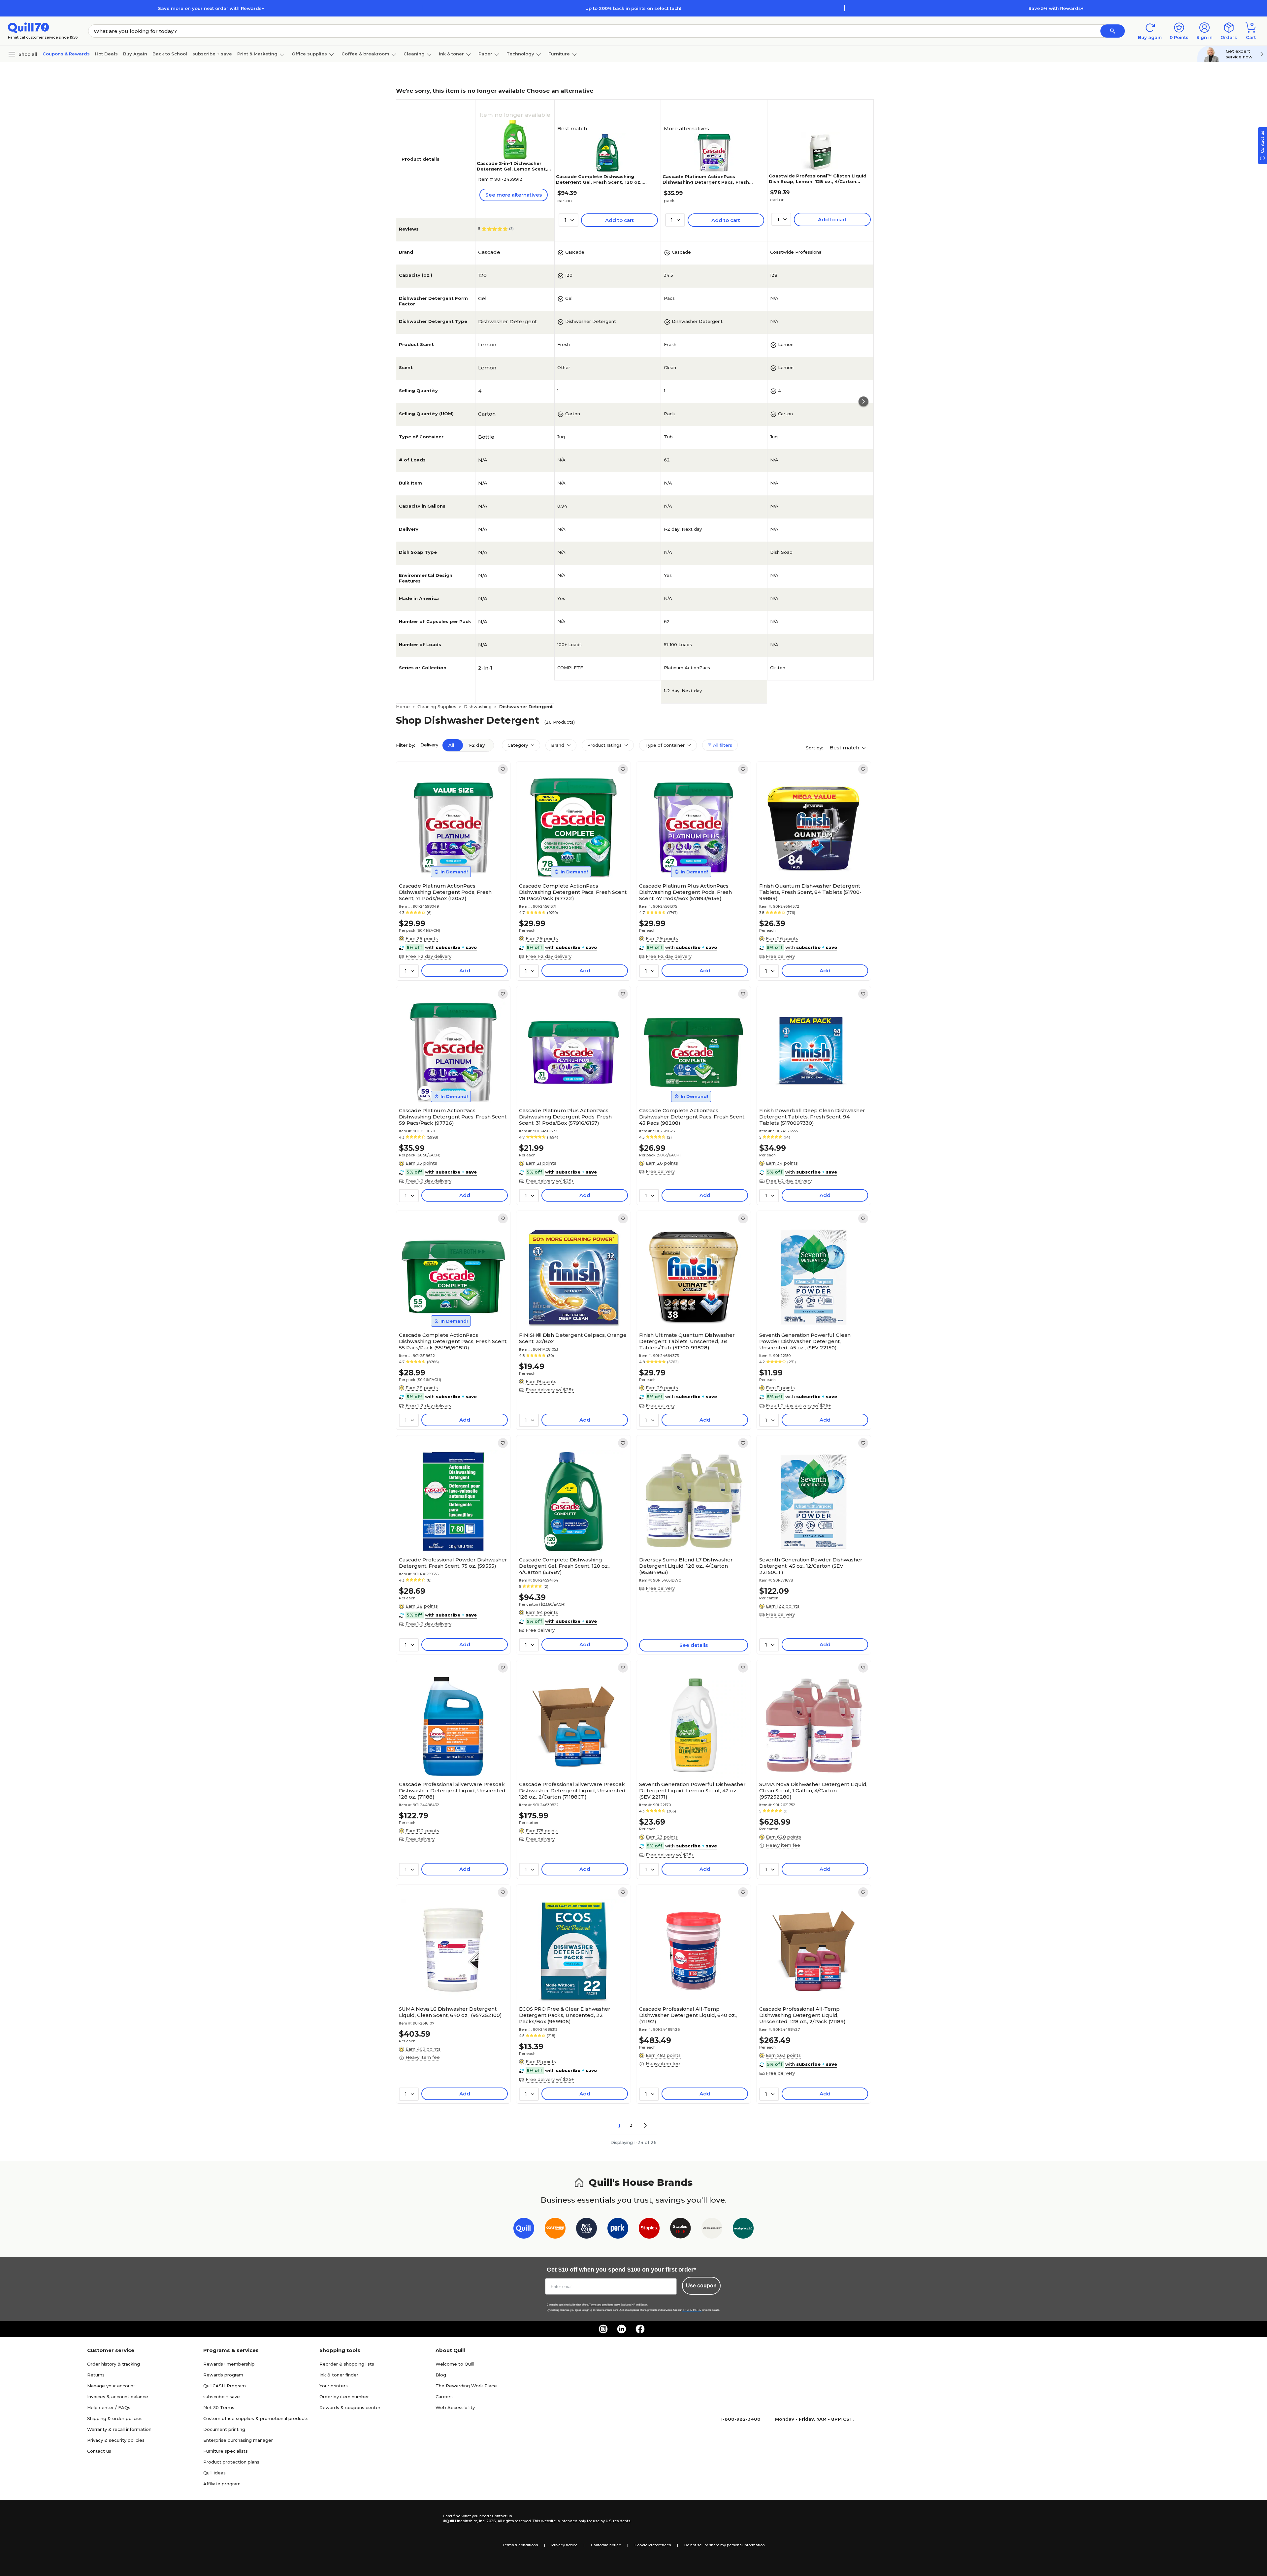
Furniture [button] (559, 54)
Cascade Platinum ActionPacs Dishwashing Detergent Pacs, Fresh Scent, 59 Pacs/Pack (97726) (706, 182)
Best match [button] (845, 748)
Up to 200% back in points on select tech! (633, 8)
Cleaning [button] (414, 54)
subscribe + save (212, 54)
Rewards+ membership (229, 2364)
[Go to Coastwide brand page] (555, 2230)
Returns (96, 2375)
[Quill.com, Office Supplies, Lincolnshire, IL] (419, 2519)
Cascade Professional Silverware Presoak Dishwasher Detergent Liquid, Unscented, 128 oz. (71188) (453, 1791)
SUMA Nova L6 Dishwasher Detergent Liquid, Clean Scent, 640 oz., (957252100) (450, 2012)
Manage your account (111, 2386)
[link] (503, 769)
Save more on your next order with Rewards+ (211, 8)
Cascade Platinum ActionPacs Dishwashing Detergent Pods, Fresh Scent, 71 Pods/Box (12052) (445, 892)
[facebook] (640, 2329)
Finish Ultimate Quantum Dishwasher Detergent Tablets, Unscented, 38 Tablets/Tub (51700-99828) (687, 1341)
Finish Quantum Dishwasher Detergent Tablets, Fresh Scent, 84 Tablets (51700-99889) (810, 892)
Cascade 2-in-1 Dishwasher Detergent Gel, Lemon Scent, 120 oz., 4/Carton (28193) (512, 169)
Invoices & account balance (118, 2397)
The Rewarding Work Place (466, 2386)
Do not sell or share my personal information (725, 2545)
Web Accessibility (455, 2407)
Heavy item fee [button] (783, 1845)
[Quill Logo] (29, 27)
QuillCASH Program (225, 2386)
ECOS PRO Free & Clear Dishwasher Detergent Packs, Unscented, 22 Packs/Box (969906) (565, 2015)
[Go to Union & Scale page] (712, 2230)
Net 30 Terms (219, 2407)
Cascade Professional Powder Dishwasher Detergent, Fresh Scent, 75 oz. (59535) (453, 1563)
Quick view (451, 860)
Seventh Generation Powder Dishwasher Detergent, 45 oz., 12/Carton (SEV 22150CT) (811, 1566)
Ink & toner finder (339, 2375)
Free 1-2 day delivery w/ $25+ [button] (798, 1405)
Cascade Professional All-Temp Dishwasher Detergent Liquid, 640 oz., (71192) (688, 2015)
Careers (444, 2397)
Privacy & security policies (116, 2440)
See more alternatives (514, 195)
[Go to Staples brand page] (649, 2230)
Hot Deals (106, 54)
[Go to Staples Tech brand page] (681, 2230)
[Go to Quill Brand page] (524, 2230)
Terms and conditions (601, 2305)
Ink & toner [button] (451, 54)
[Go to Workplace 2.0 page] (743, 2230)
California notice (606, 2545)
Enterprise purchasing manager (238, 2440)
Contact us (99, 2451)
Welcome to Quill (455, 2364)
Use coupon (701, 2286)
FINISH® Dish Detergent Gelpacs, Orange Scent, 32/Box (573, 1338)
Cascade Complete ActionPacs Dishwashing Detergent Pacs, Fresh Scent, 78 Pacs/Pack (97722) (573, 892)
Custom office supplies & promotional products (256, 2418)
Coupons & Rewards (66, 54)
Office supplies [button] (309, 54)
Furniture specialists (226, 2451)
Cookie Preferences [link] (653, 2545)
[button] (1113, 31)
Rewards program (223, 2375)
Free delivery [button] (780, 956)
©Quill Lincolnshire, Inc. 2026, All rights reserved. (487, 2521)
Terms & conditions (520, 2545)
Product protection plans (231, 2462)
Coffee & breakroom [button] (365, 54)
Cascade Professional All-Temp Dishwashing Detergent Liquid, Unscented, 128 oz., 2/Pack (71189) (802, 2015)
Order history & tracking (114, 2364)
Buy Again (135, 54)
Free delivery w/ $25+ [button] (550, 1181)
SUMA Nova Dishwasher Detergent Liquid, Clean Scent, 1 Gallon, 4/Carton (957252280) (813, 1791)
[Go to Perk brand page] (618, 2230)
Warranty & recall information (119, 2429)
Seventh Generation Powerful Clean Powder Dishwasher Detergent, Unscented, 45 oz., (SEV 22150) (805, 1341)
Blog (441, 2375)
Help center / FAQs (109, 2407)
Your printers (334, 2386)
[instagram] (603, 2329)
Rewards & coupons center (350, 2407)
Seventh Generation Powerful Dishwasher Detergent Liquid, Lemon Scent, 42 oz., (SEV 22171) (692, 1791)
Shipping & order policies (115, 2418)
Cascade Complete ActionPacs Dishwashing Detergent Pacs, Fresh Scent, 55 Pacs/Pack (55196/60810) (453, 1341)
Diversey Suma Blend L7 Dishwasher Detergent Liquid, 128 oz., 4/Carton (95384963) (686, 1566)
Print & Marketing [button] (257, 54)
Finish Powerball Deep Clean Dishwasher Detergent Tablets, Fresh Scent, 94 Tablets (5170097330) (812, 1117)
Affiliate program (222, 2484)
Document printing (224, 2429)
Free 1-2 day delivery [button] (428, 956)
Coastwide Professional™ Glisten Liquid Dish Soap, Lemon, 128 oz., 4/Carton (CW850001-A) (818, 181)
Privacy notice (564, 2545)
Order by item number (344, 2397)
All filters (722, 745)
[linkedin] (622, 2329)
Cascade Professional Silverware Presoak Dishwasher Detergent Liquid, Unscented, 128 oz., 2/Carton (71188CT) (573, 1791)
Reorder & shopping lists (347, 2364)
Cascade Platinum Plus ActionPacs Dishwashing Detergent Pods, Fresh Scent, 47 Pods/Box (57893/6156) (685, 892)
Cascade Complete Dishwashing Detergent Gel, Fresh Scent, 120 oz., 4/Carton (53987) (599, 182)
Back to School (170, 54)
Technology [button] (520, 54)
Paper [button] (485, 54)
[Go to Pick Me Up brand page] (586, 2230)
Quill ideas (214, 2473)
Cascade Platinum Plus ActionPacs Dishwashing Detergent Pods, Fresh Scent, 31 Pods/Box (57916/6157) (565, 1117)
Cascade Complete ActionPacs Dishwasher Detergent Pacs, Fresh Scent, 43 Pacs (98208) (692, 1117)
